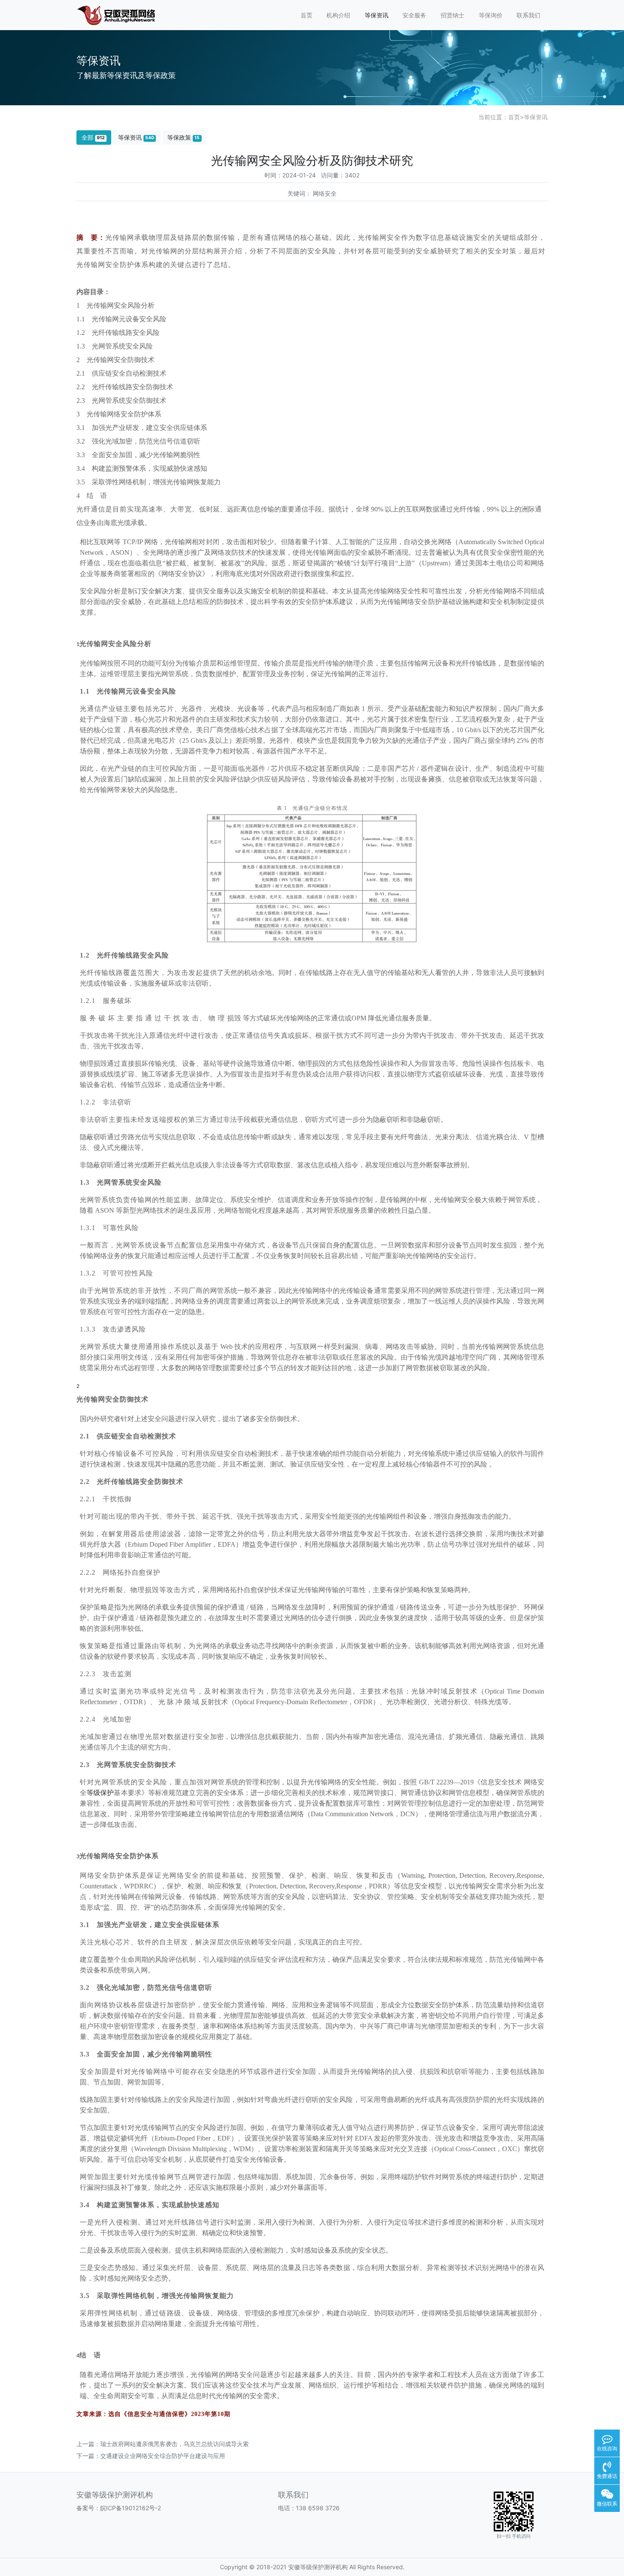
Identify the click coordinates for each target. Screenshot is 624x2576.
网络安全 (325, 193)
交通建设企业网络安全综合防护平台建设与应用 (163, 2456)
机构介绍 (338, 15)
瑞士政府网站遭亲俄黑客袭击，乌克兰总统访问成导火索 (174, 2444)
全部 (93, 137)
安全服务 (414, 15)
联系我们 (528, 15)
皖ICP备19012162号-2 (131, 2508)
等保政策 (183, 137)
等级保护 (100, 1793)
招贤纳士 (453, 15)
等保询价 (491, 15)
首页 (306, 15)
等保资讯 (377, 15)
